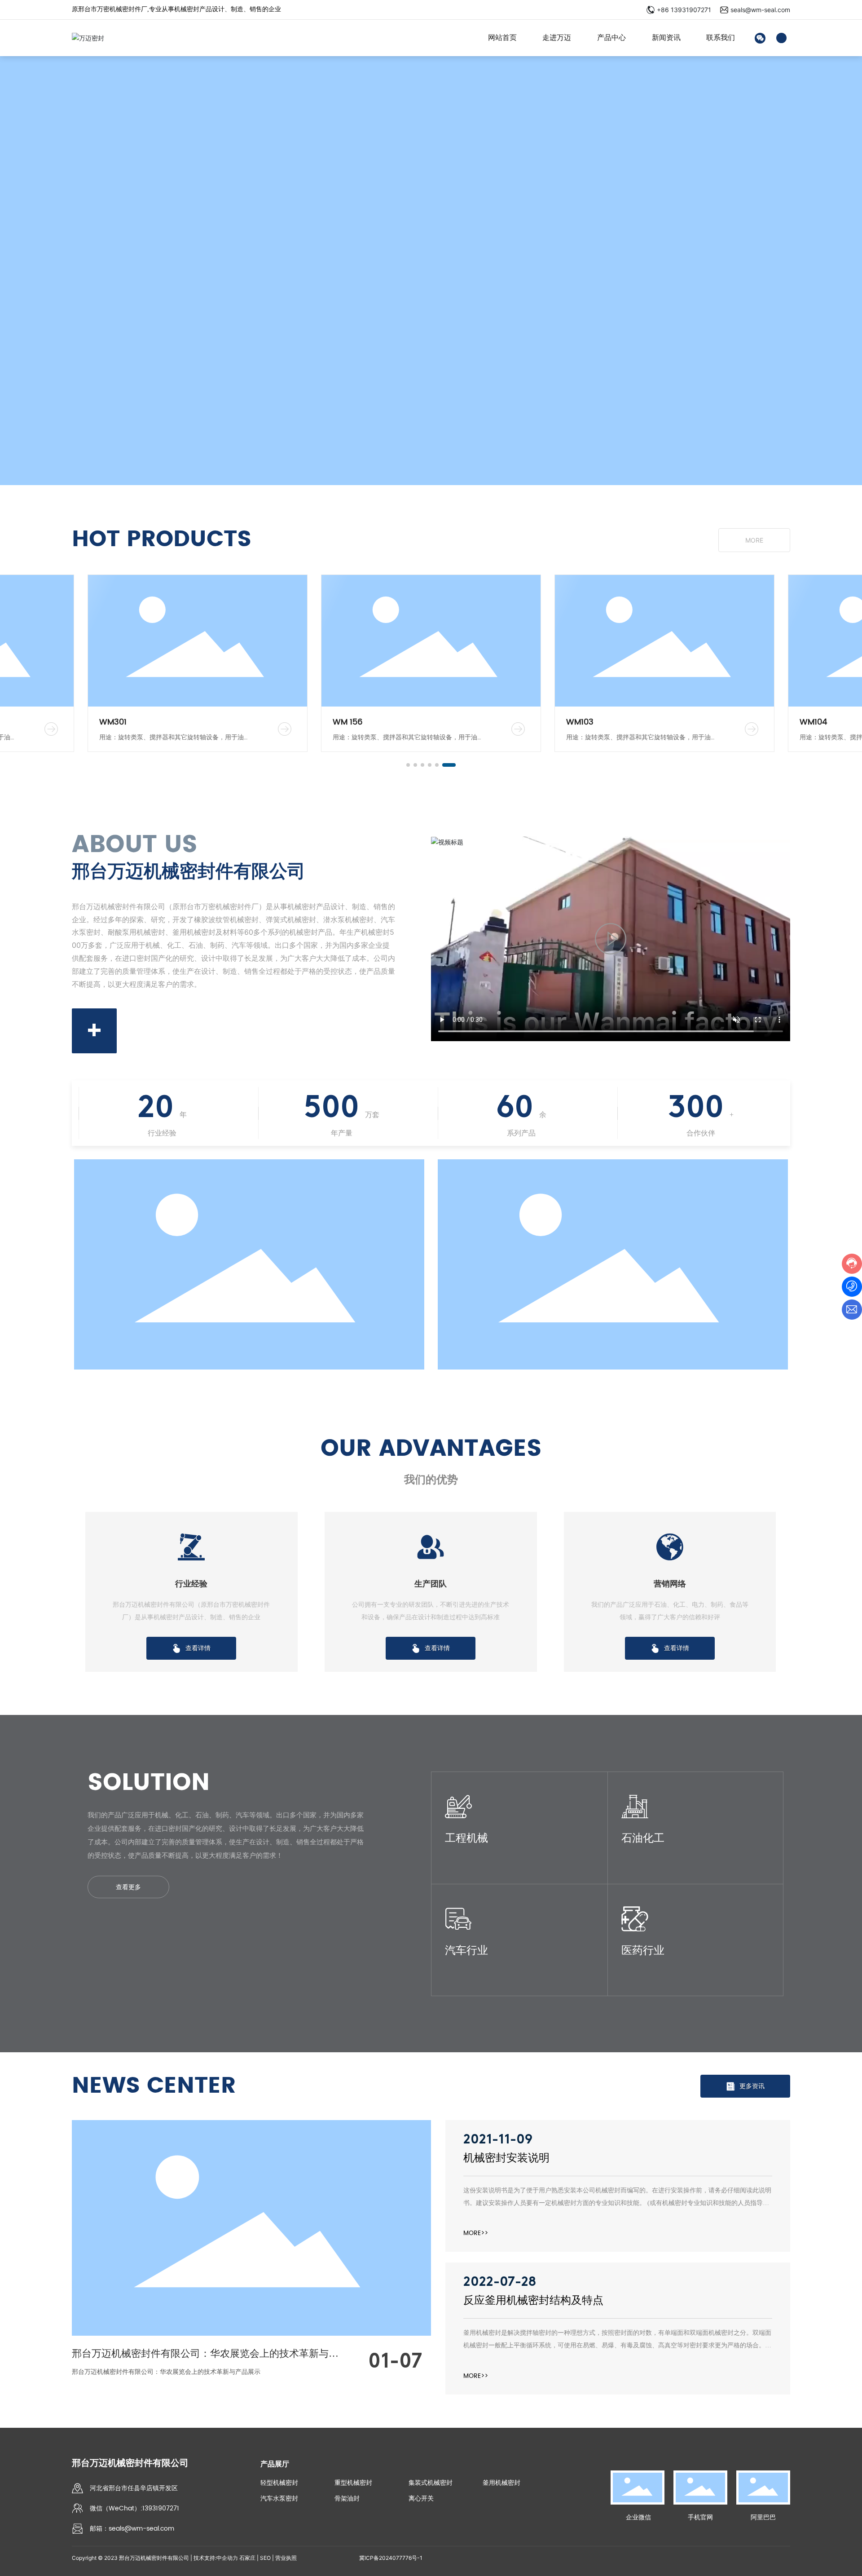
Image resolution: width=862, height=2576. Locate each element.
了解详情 (457, 1849)
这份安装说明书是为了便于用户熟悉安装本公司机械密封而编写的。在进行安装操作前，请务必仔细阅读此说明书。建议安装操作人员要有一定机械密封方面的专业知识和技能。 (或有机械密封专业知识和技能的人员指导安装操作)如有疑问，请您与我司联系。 (617, 2203)
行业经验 (191, 1584)
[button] (408, 765)
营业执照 (286, 2558)
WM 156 (348, 722)
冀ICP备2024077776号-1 (391, 2558)
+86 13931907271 (684, 10)
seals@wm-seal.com (760, 10)
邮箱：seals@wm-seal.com (132, 2529)
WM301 (113, 722)
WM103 (580, 722)
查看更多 (128, 1887)
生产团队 (431, 1584)
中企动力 (227, 2558)
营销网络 (670, 1584)
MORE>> (476, 2233)
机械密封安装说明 (506, 2158)
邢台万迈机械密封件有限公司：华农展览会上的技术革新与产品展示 (166, 2372)
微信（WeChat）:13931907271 (134, 2508)
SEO (265, 2558)
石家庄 (247, 2558)
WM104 (813, 722)
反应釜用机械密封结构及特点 (533, 2300)
